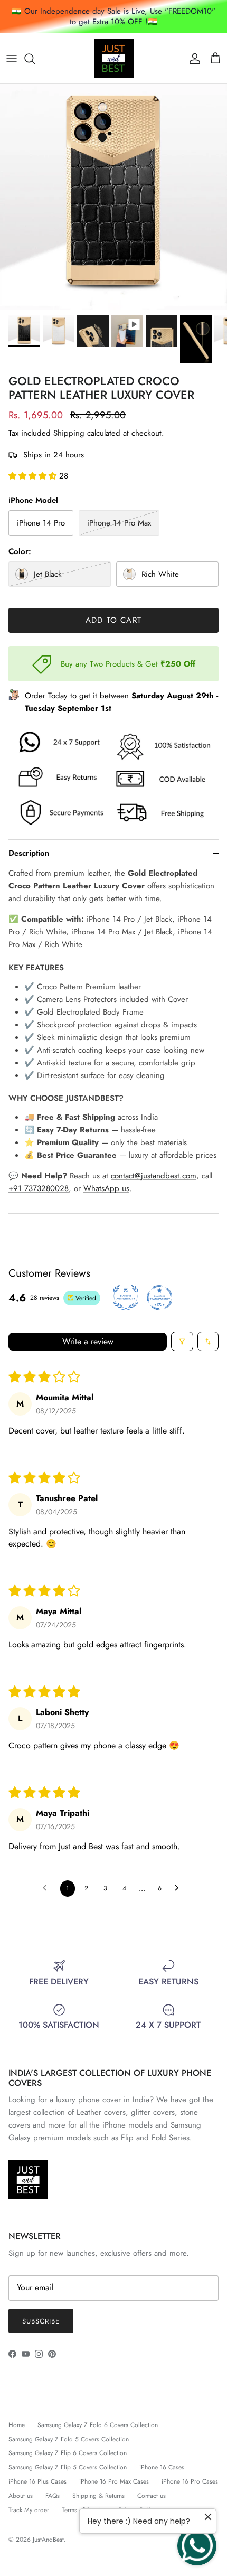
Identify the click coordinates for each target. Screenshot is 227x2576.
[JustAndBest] (114, 58)
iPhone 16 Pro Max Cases (114, 2481)
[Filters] (182, 1341)
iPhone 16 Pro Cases (190, 2481)
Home (17, 2425)
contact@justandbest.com (154, 1176)
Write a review (88, 1341)
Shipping (69, 433)
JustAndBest (48, 2540)
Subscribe (41, 2321)
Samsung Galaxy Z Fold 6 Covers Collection (98, 2425)
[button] (34, 476)
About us (21, 2496)
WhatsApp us (106, 1188)
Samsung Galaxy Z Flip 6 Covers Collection (68, 2453)
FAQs (53, 2496)
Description (29, 853)
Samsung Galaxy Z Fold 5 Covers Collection (69, 2439)
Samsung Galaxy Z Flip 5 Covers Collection (68, 2467)
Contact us (152, 2496)
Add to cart (113, 620)
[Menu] (12, 59)
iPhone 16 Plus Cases (37, 2481)
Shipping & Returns (98, 2496)
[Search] (35, 59)
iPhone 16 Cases (162, 2467)
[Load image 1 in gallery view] (113, 197)
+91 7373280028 (39, 1188)
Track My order (29, 2510)
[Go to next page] (179, 1889)
